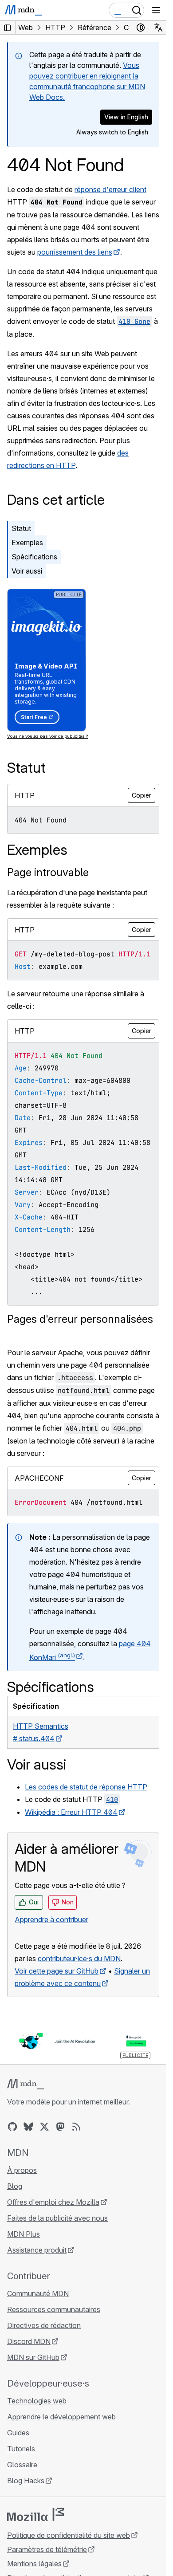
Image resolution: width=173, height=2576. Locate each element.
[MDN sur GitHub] (12, 2127)
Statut (21, 528)
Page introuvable (48, 872)
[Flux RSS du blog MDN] (76, 2127)
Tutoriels (21, 2449)
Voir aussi (27, 571)
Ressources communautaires (54, 2309)
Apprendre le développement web (61, 2417)
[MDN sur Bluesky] (28, 2127)
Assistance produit (37, 2250)
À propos (22, 2170)
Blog (15, 2186)
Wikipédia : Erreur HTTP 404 (71, 1812)
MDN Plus (24, 2234)
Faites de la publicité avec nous (57, 2218)
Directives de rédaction (44, 2325)
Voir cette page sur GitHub (57, 1971)
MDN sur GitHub (33, 2357)
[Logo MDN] (26, 2084)
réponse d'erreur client (110, 189)
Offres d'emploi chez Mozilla (53, 2202)
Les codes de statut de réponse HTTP (86, 1787)
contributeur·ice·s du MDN (79, 1959)
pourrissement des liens (75, 252)
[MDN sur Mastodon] (60, 2127)
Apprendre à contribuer (51, 1919)
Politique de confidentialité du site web (69, 2535)
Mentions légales (34, 2564)
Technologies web (37, 2401)
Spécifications (34, 557)
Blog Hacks (26, 2481)
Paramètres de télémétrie (47, 2549)
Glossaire (22, 2465)
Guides (18, 2433)
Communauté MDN (38, 2293)
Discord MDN (29, 2341)
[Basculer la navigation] (156, 10)
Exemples (27, 543)
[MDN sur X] (44, 2127)
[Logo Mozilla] (35, 2514)
